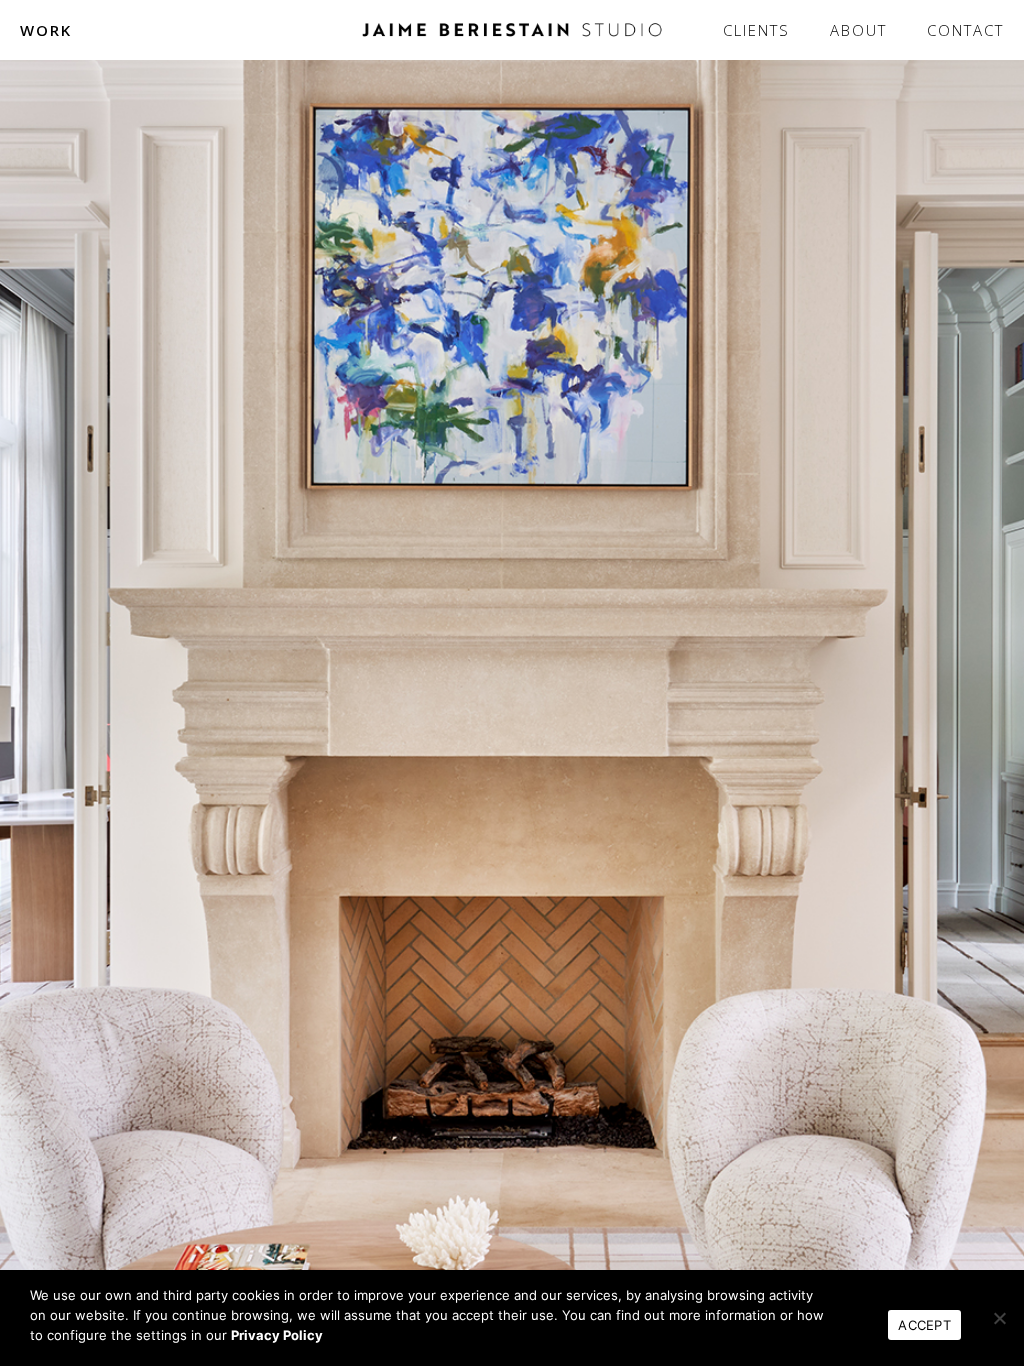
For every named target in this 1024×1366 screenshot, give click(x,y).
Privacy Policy (277, 1335)
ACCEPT (924, 1325)
